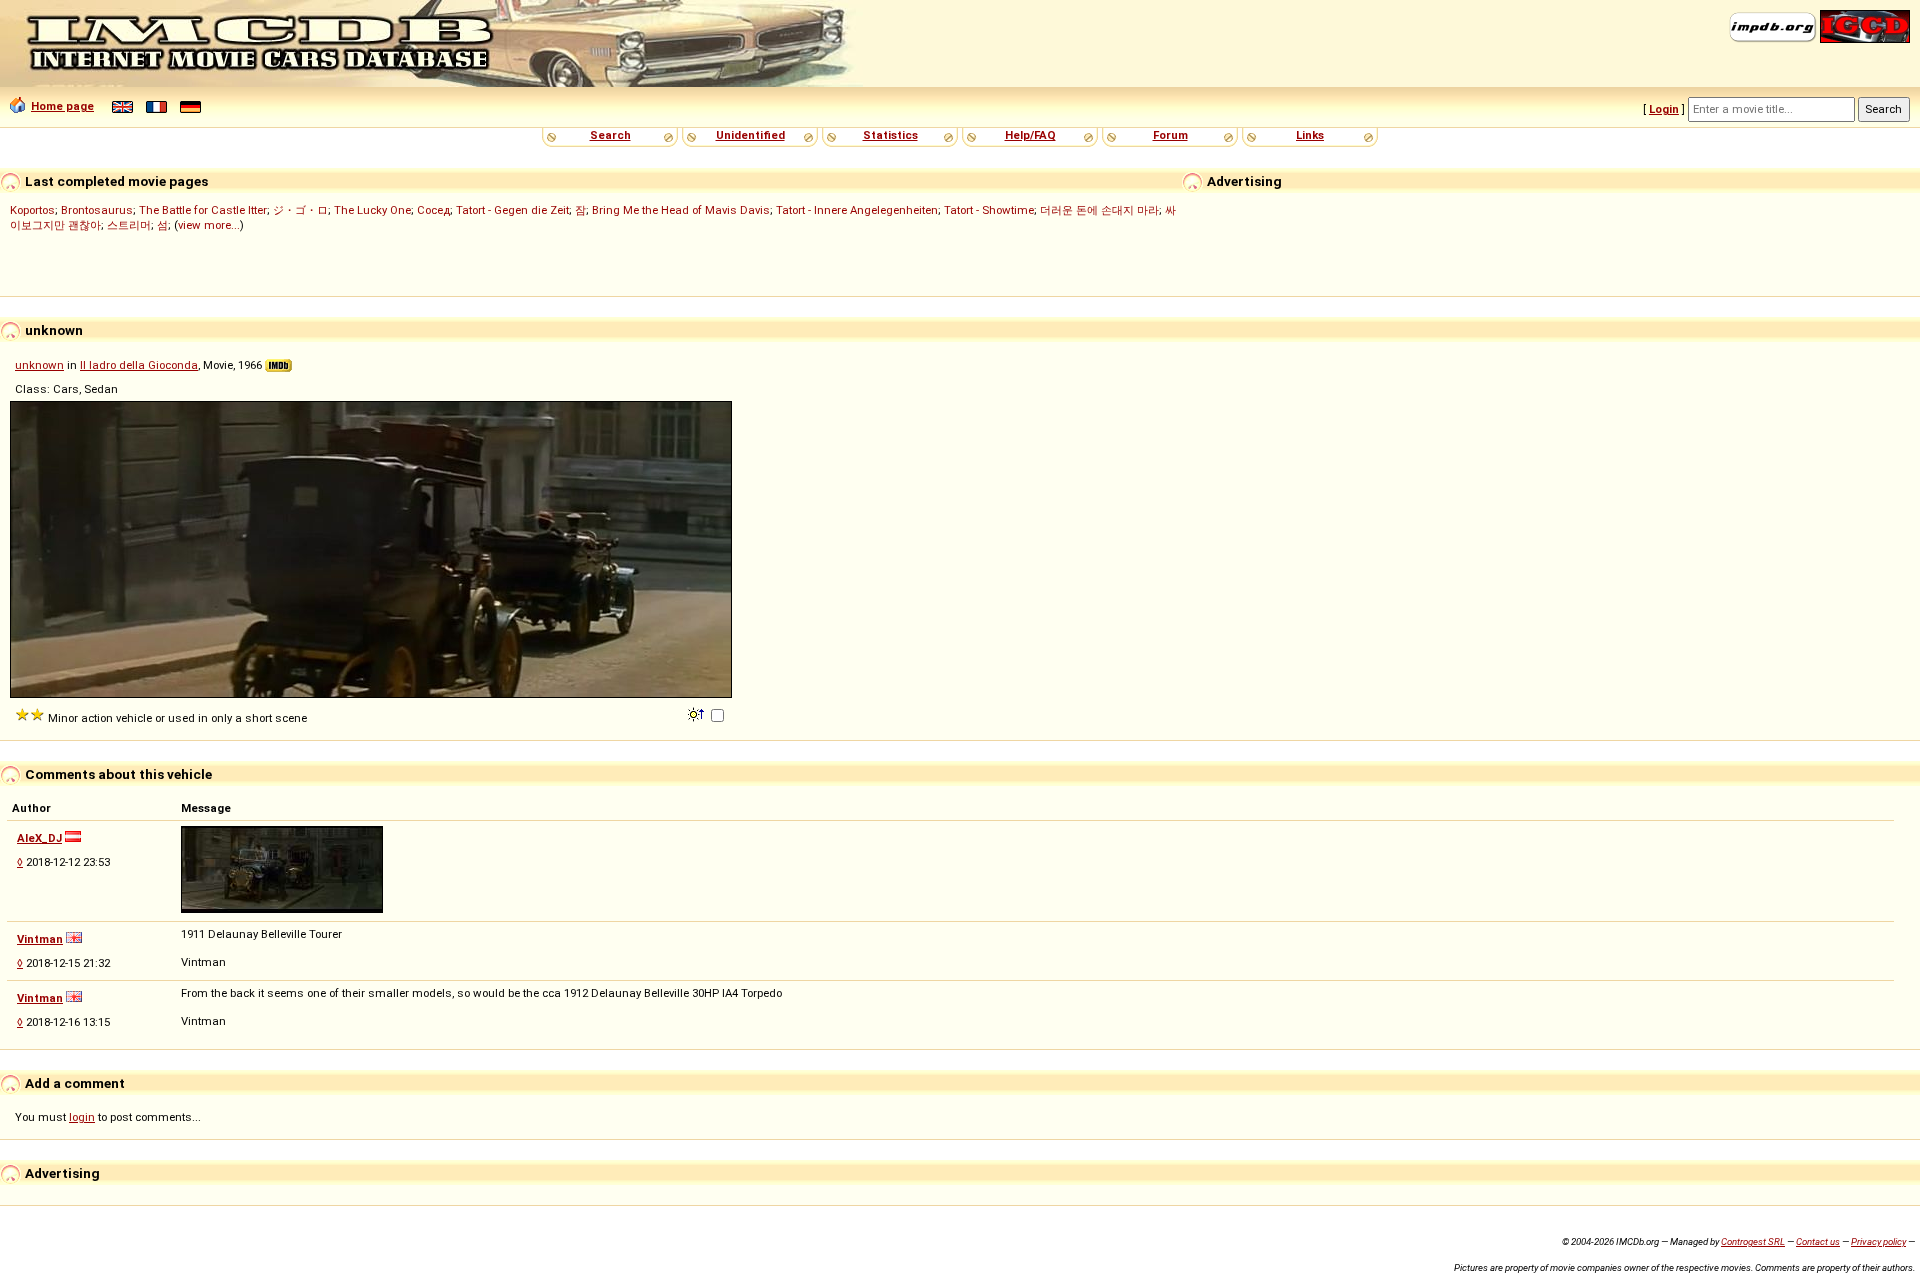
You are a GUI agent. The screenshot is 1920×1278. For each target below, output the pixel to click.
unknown (39, 365)
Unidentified (750, 135)
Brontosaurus (97, 210)
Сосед (433, 210)
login (82, 1117)
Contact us (1818, 1241)
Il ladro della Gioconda (139, 365)
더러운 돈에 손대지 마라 (1099, 210)
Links (1310, 135)
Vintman (40, 939)
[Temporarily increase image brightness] (697, 713)
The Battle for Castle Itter (203, 210)
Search (610, 135)
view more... (209, 225)
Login (1664, 109)
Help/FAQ (1030, 135)
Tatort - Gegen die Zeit (512, 210)
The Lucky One (372, 210)
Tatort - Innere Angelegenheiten (857, 210)
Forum (1170, 135)
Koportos (32, 210)
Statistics (890, 135)
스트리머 (129, 225)
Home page (62, 106)
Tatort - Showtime (989, 210)
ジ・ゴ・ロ (300, 210)
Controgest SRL (1753, 1241)
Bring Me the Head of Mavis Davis (681, 210)
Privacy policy (1878, 1241)
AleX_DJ (39, 838)
